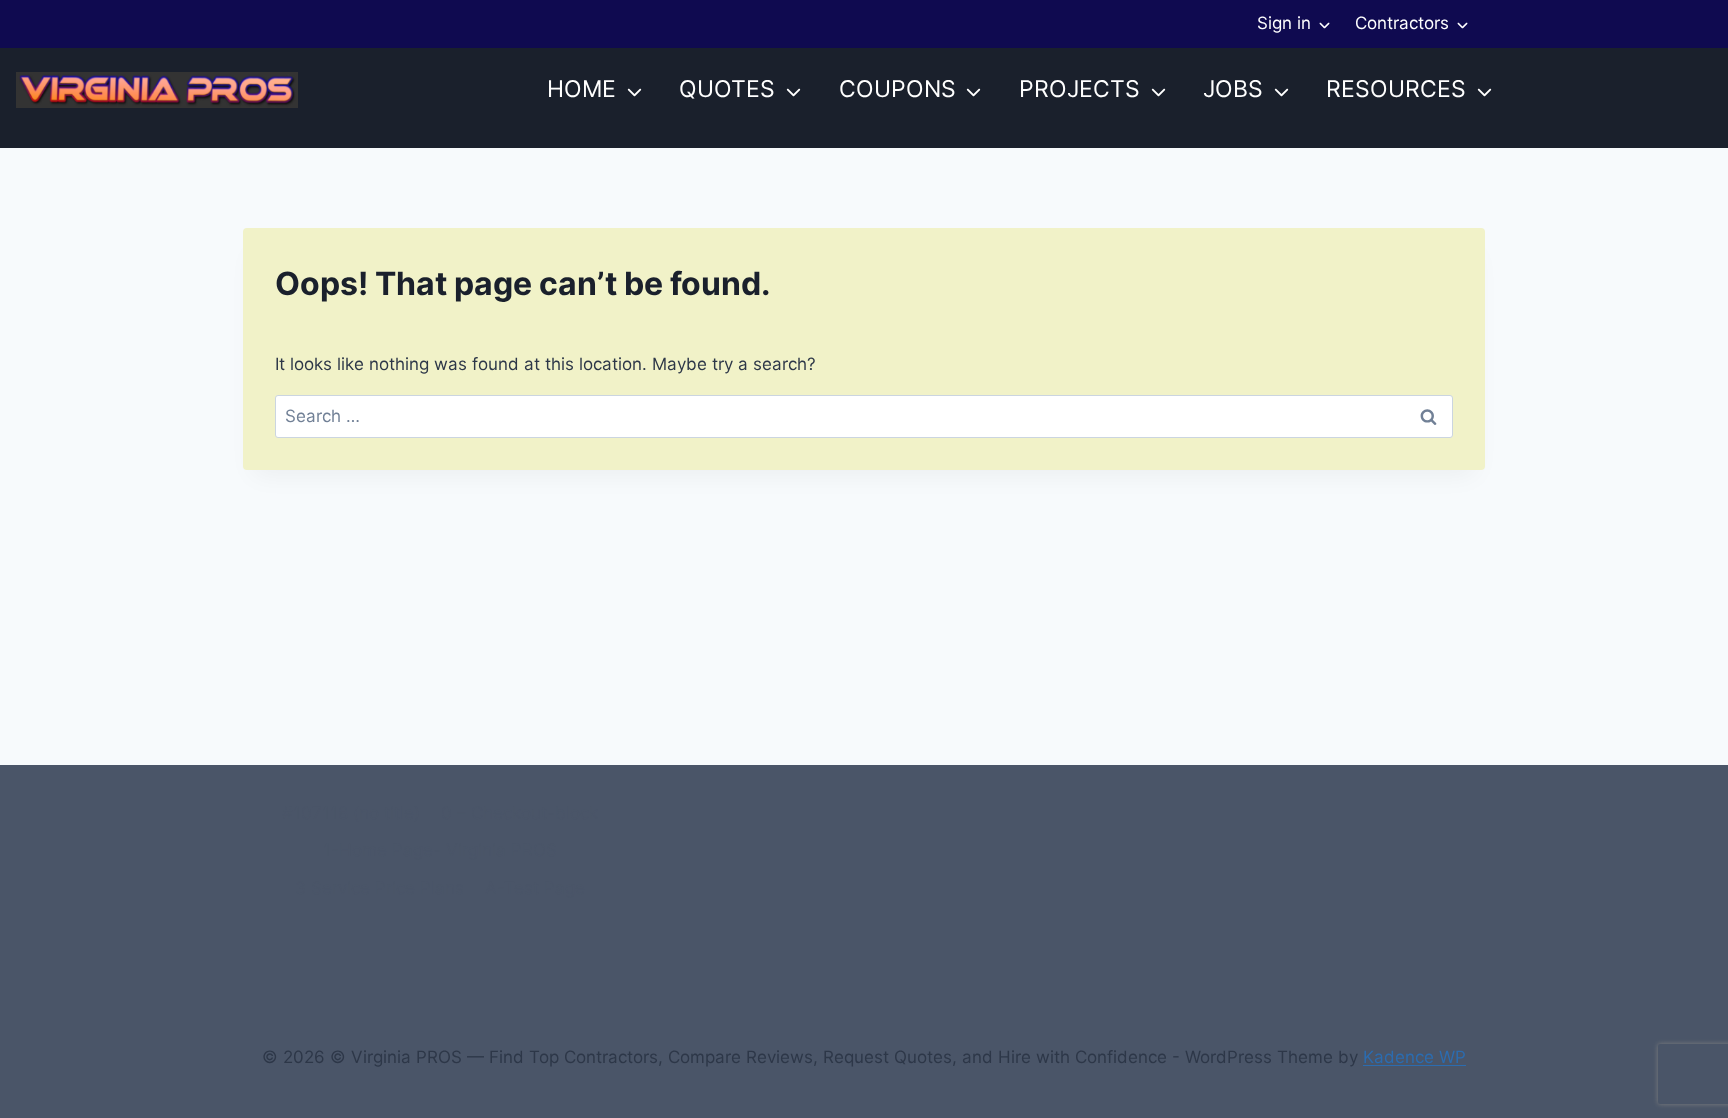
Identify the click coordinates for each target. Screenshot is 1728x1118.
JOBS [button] (1233, 89)
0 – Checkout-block (519, 813)
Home (581, 89)
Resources (1396, 89)
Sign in (1284, 23)
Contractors (1402, 23)
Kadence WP (1414, 1057)
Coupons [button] (897, 89)
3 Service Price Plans (379, 888)
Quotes (727, 89)
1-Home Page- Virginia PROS (440, 850)
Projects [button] (1079, 89)
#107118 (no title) (351, 813)
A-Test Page (535, 888)
